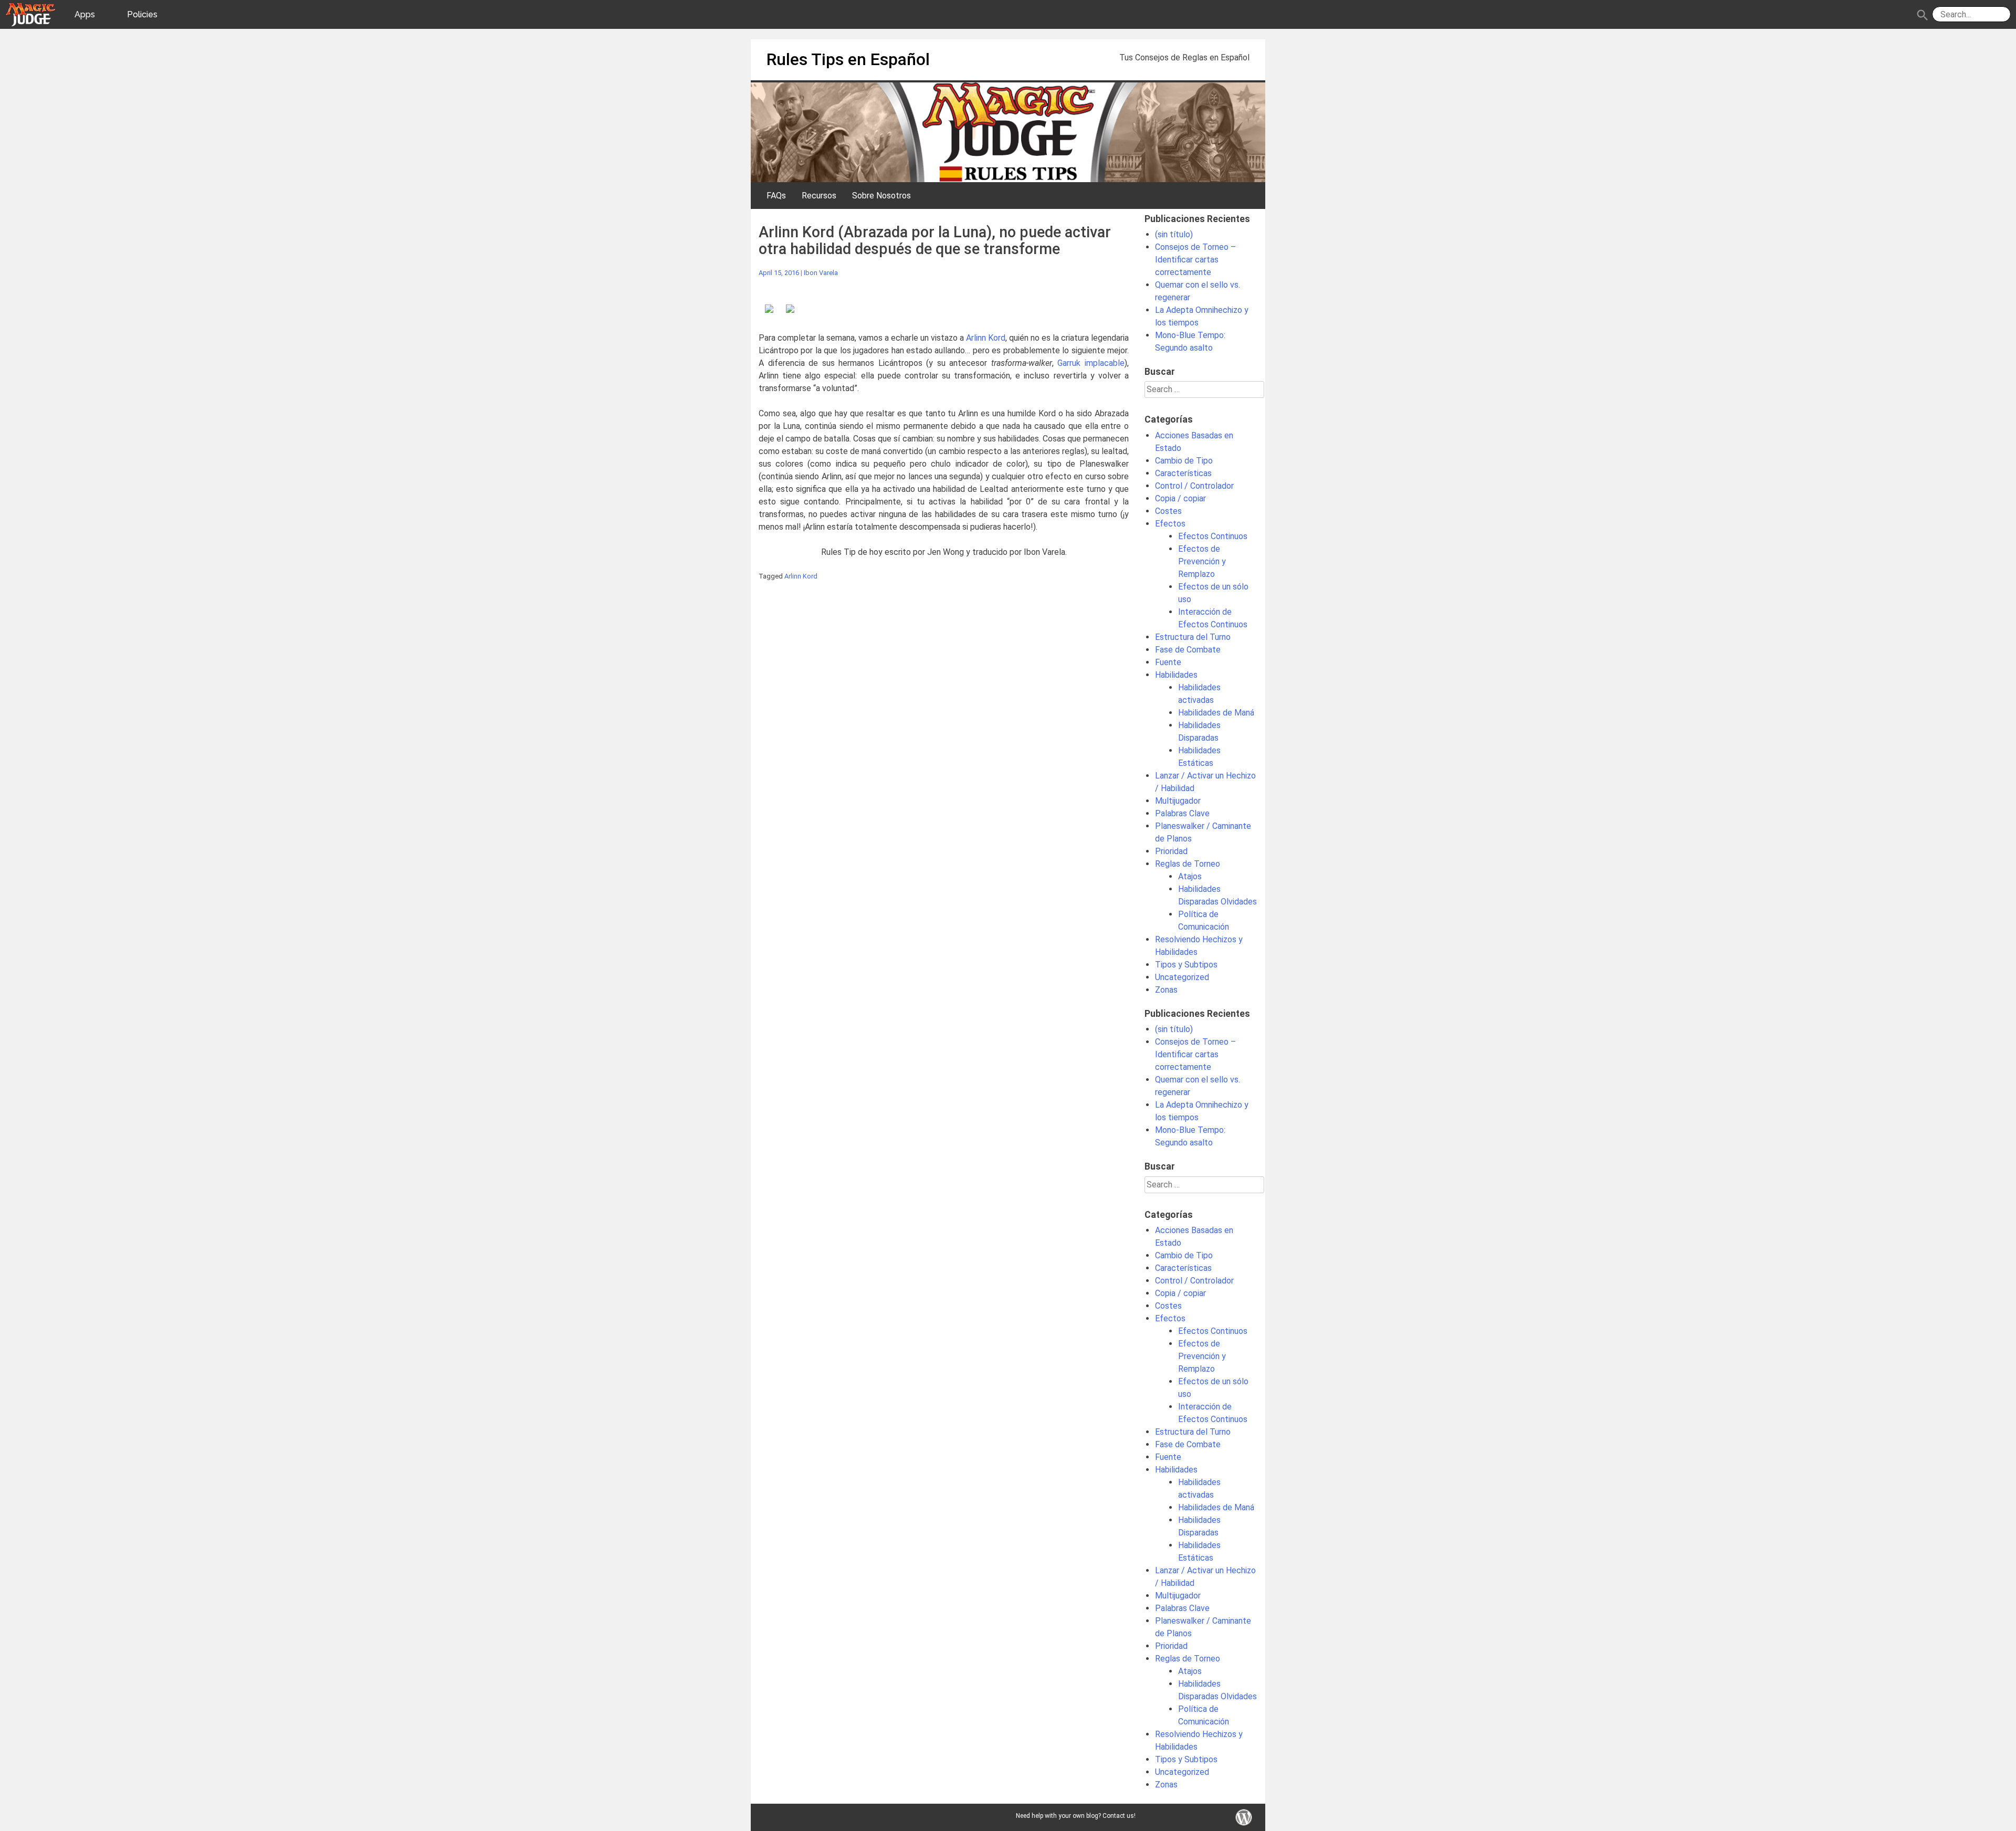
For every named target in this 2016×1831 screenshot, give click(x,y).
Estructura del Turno (1193, 637)
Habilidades (1176, 675)
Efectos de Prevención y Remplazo (1202, 561)
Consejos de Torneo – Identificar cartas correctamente (1195, 260)
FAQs (776, 196)
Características (1183, 473)
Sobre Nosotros (881, 196)
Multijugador (1178, 801)
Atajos (1190, 876)
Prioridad (1171, 851)
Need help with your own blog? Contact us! (1076, 1816)
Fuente (1168, 662)
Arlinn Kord (986, 338)
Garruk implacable (1091, 363)
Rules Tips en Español (848, 59)
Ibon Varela (821, 273)
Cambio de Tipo (1184, 461)
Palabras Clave (1182, 813)
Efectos (1170, 524)
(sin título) (1174, 234)
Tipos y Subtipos (1186, 965)
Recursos (819, 196)
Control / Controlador (1194, 486)
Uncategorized (1182, 977)
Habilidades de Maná (1216, 713)
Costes (1168, 511)
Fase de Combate (1188, 650)
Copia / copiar (1180, 498)
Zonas (1166, 990)
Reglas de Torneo (1188, 864)
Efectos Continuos (1213, 536)
